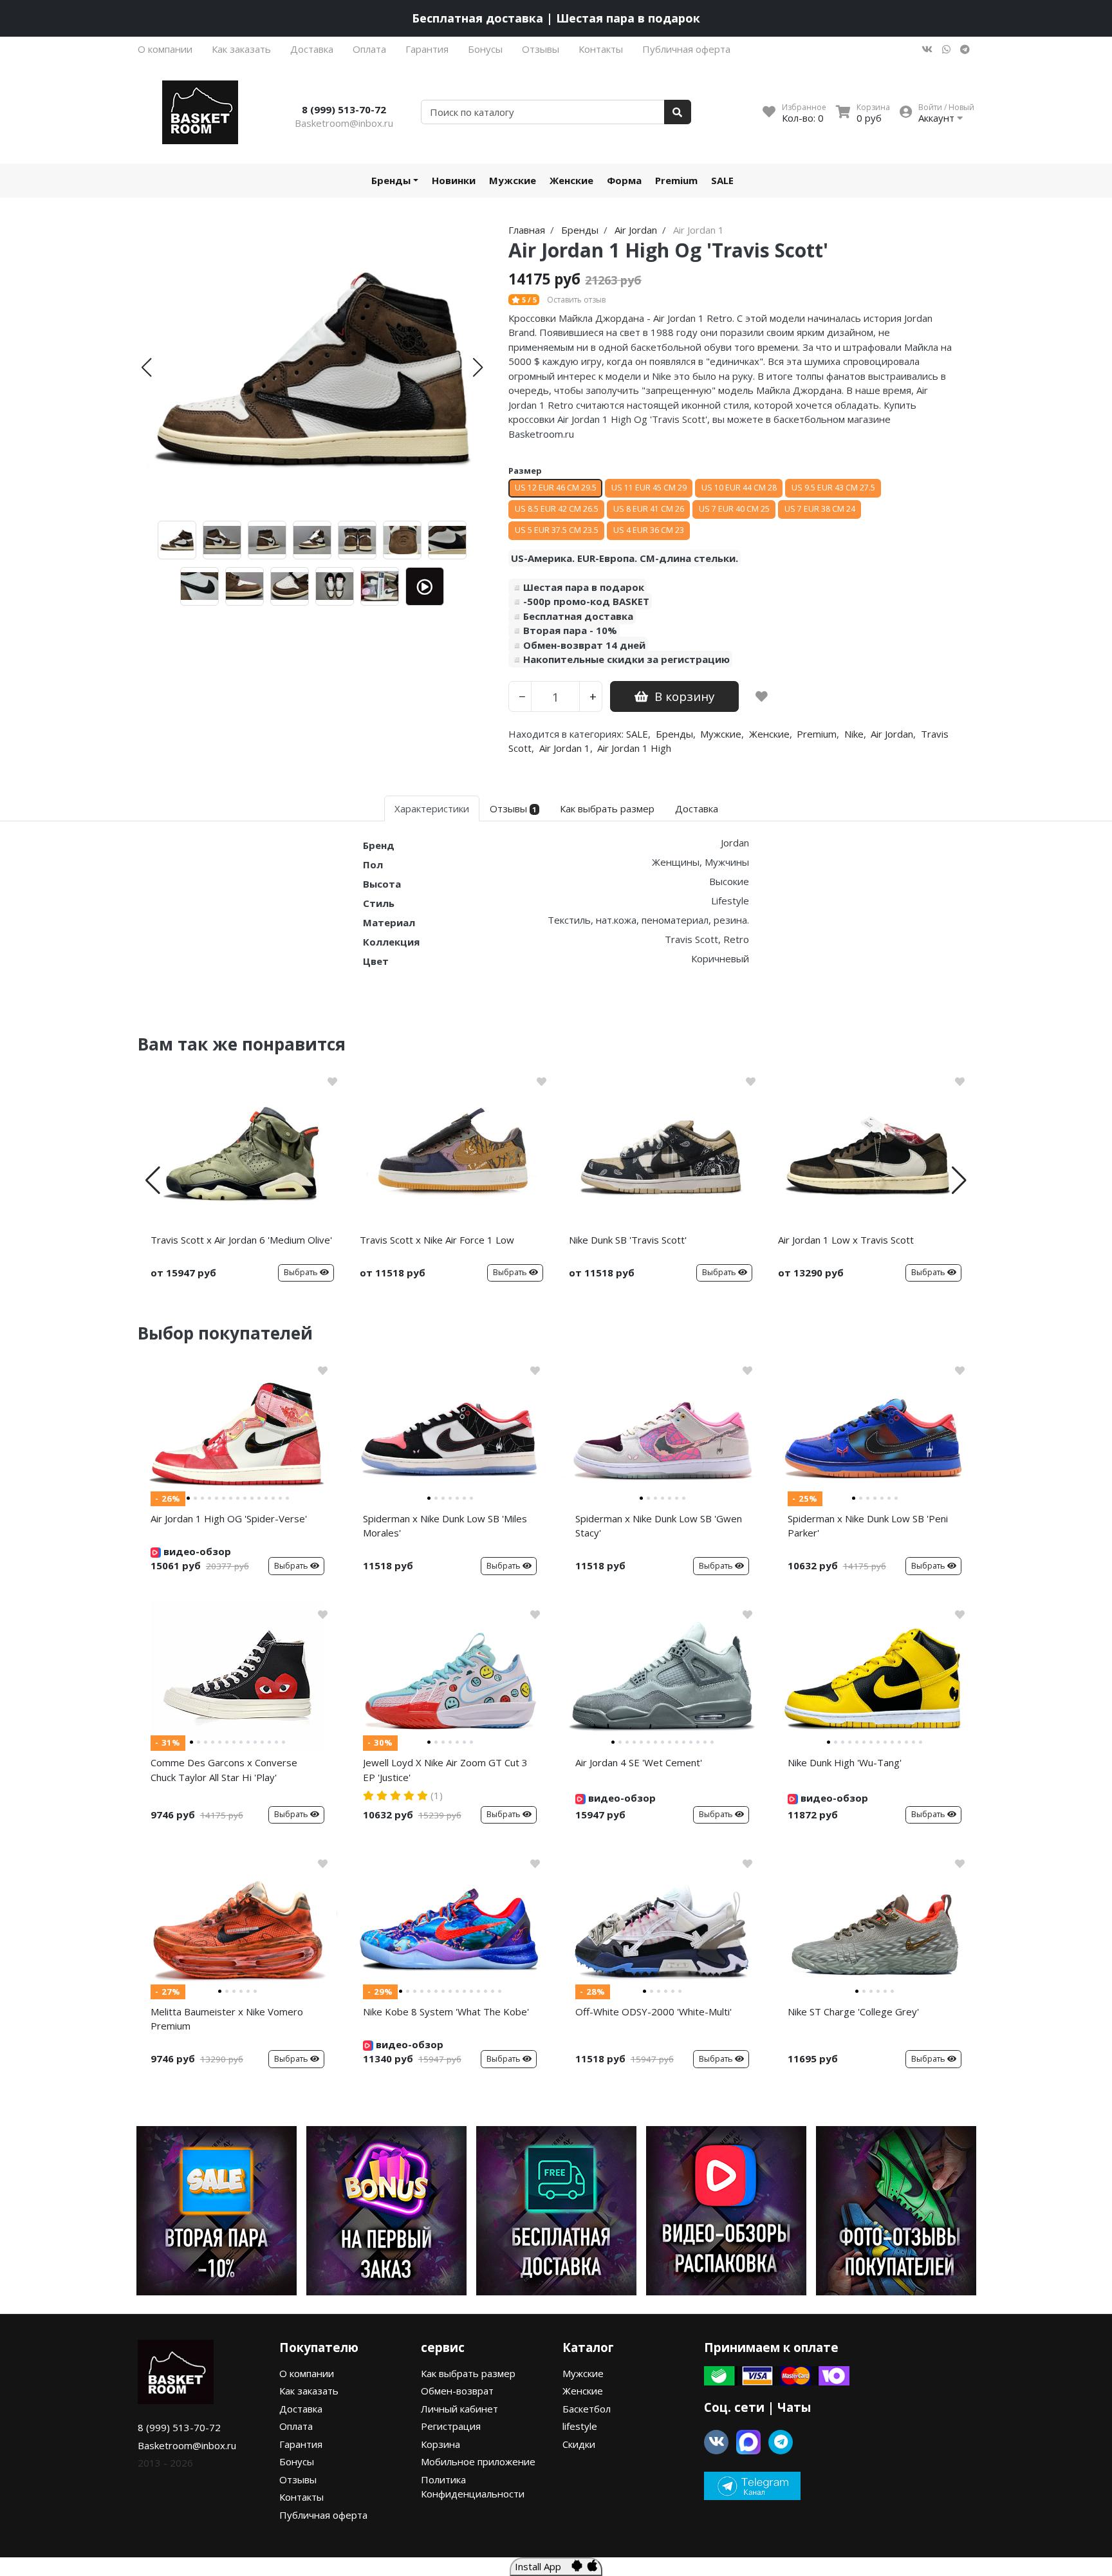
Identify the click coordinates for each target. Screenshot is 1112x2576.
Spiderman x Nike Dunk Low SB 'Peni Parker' (868, 1526)
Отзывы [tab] (513, 808)
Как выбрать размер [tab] (607, 808)
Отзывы (541, 49)
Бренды (391, 180)
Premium (676, 180)
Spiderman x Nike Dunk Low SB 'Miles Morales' (445, 1526)
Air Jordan (892, 734)
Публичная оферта (686, 49)
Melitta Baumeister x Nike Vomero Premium (227, 2019)
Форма (624, 180)
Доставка (312, 49)
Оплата (369, 49)
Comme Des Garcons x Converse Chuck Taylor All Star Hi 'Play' (224, 1770)
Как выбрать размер (468, 2373)
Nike (854, 734)
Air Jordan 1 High (634, 748)
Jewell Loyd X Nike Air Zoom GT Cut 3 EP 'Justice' (445, 1770)
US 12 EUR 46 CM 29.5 (556, 488)
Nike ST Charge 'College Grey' (853, 2011)
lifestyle (580, 2426)
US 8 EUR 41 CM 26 (649, 509)
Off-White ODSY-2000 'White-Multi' (653, 2011)
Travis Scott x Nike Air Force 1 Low (437, 1240)
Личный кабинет (459, 2409)
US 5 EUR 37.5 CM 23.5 (557, 530)
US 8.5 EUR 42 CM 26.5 (557, 509)
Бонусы (485, 49)
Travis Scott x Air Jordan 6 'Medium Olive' (241, 1240)
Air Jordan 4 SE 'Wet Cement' (639, 1762)
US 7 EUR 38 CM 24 (820, 509)
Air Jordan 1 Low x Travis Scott (846, 1240)
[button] (146, 368)
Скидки (579, 2444)
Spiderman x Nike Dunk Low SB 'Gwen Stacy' (659, 1526)
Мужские (513, 180)
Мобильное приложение (478, 2461)
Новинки (454, 180)
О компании (165, 49)
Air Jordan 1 (565, 748)
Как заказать (241, 49)
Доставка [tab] (697, 808)
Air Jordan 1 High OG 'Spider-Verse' (229, 1518)
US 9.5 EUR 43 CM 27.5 (833, 488)
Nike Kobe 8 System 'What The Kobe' (446, 2011)
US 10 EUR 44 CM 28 (739, 488)
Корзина (440, 2444)
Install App (543, 2566)
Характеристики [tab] (432, 808)
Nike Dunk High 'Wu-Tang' (845, 1762)
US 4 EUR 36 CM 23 (649, 530)
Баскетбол (587, 2409)
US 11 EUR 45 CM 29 (649, 488)
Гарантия (427, 49)
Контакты (601, 49)
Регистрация (451, 2426)
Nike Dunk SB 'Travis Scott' (628, 1240)
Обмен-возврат (457, 2391)
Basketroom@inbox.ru (344, 123)
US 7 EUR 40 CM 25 (734, 509)
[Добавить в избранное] (762, 696)
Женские (571, 180)
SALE (722, 180)
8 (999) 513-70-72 (344, 109)
